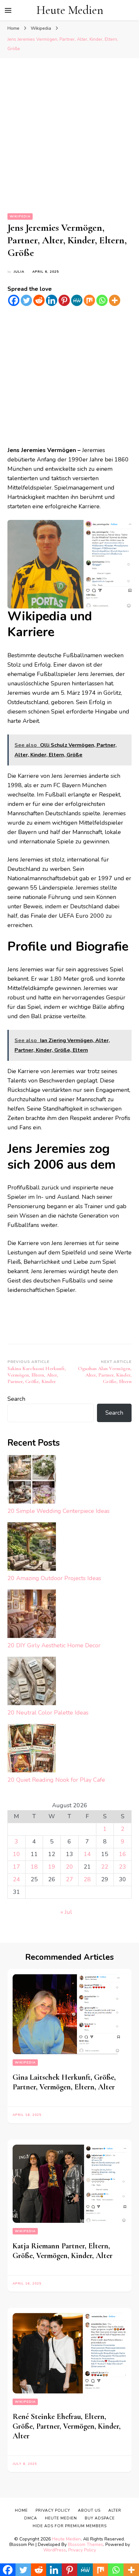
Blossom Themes (86, 2544)
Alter (115, 2510)
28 (87, 1879)
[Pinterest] (64, 300)
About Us (89, 2510)
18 (34, 1867)
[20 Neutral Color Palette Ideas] (32, 1682)
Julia (19, 272)
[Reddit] (39, 300)
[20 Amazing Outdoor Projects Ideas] (32, 1548)
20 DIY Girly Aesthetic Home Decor (54, 1645)
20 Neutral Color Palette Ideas (48, 1713)
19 (52, 1867)
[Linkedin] (52, 300)
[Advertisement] (69, 141)
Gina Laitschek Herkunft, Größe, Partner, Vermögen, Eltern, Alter (64, 2082)
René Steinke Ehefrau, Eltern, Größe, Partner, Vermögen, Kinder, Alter (67, 2426)
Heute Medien (70, 10)
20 (69, 1867)
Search (16, 1399)
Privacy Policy (82, 2550)
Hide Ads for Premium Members (70, 2526)
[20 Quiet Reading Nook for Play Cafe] (32, 1750)
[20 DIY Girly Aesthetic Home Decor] (32, 1615)
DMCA (31, 2518)
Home (21, 2510)
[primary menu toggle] (8, 10)
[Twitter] (26, 300)
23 (123, 1867)
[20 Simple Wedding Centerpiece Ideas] (32, 1481)
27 (69, 1879)
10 (16, 1854)
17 (16, 1867)
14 (87, 1854)
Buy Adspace (100, 2518)
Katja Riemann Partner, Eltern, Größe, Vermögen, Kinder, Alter (63, 2251)
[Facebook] (14, 300)
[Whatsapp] (102, 300)
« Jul (66, 1912)
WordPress (55, 2550)
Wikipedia (20, 216)
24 (16, 1879)
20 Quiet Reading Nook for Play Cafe (56, 1780)
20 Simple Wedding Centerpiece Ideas (59, 1511)
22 (105, 1867)
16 (123, 1854)
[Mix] (89, 300)
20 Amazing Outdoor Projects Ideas (54, 1578)
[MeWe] (77, 300)
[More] (115, 300)
